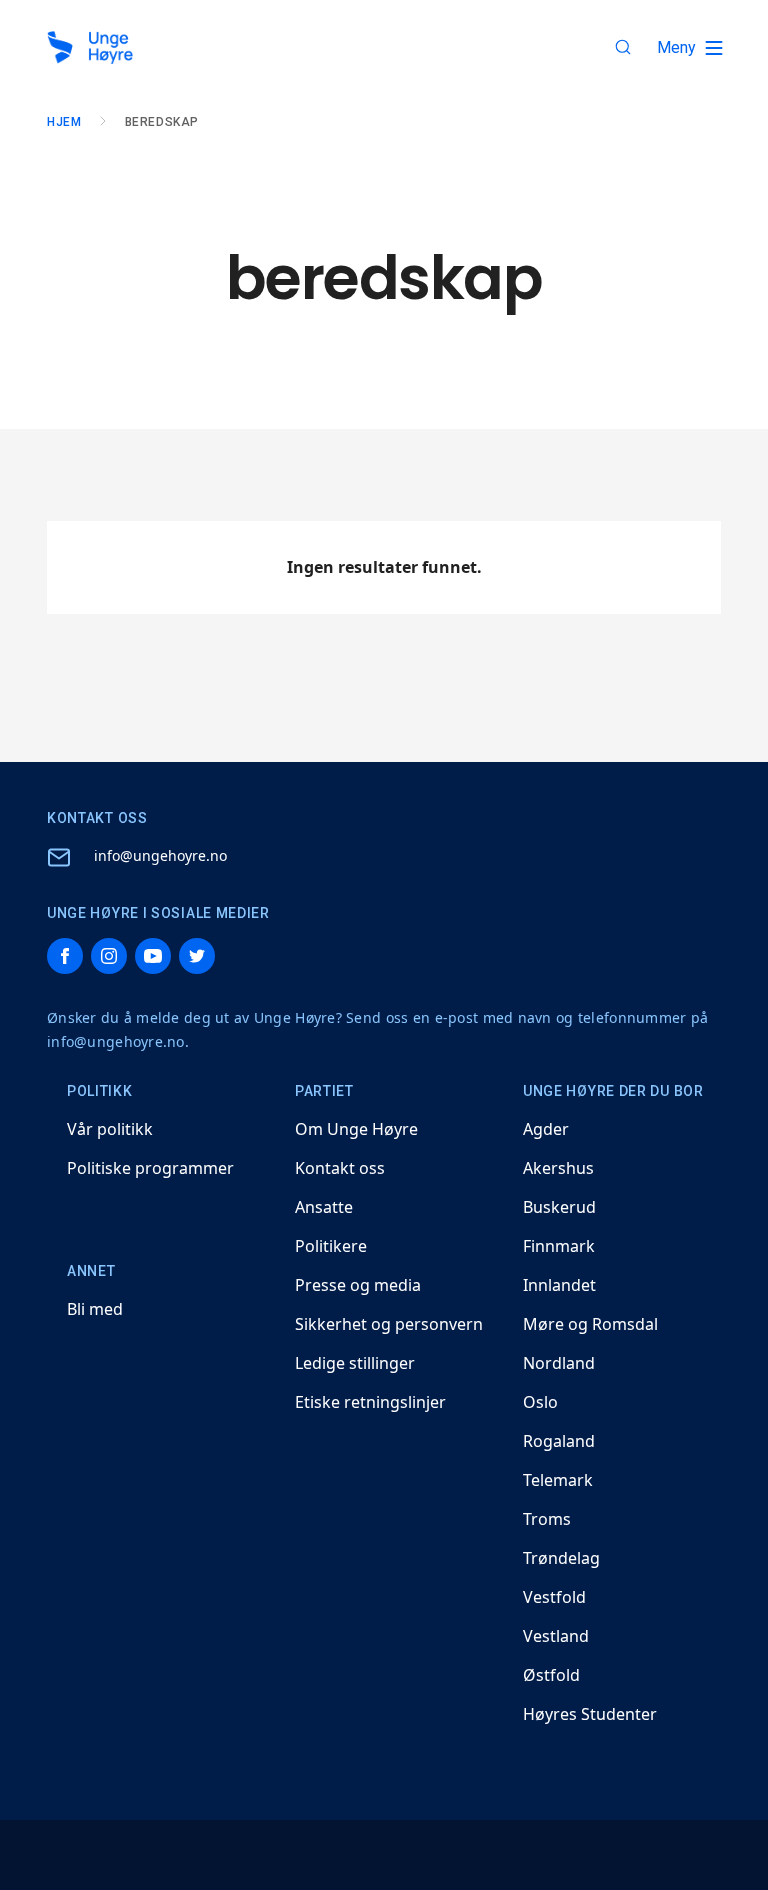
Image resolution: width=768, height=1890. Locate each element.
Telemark (558, 1480)
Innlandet (559, 1285)
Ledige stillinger (355, 1363)
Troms (547, 1519)
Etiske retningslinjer (370, 1402)
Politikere (331, 1246)
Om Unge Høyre (356, 1129)
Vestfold (554, 1597)
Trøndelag (561, 1558)
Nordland (559, 1363)
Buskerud (559, 1207)
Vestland (556, 1636)
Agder (546, 1129)
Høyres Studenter (590, 1714)
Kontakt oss (340, 1168)
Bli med (95, 1309)
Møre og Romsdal (590, 1324)
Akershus (558, 1168)
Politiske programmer (150, 1168)
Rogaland (559, 1441)
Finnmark (559, 1246)
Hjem (64, 122)
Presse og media (358, 1285)
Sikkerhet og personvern (389, 1324)
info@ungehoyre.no (160, 855)
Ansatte (324, 1207)
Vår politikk (110, 1129)
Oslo (540, 1402)
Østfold (551, 1675)
